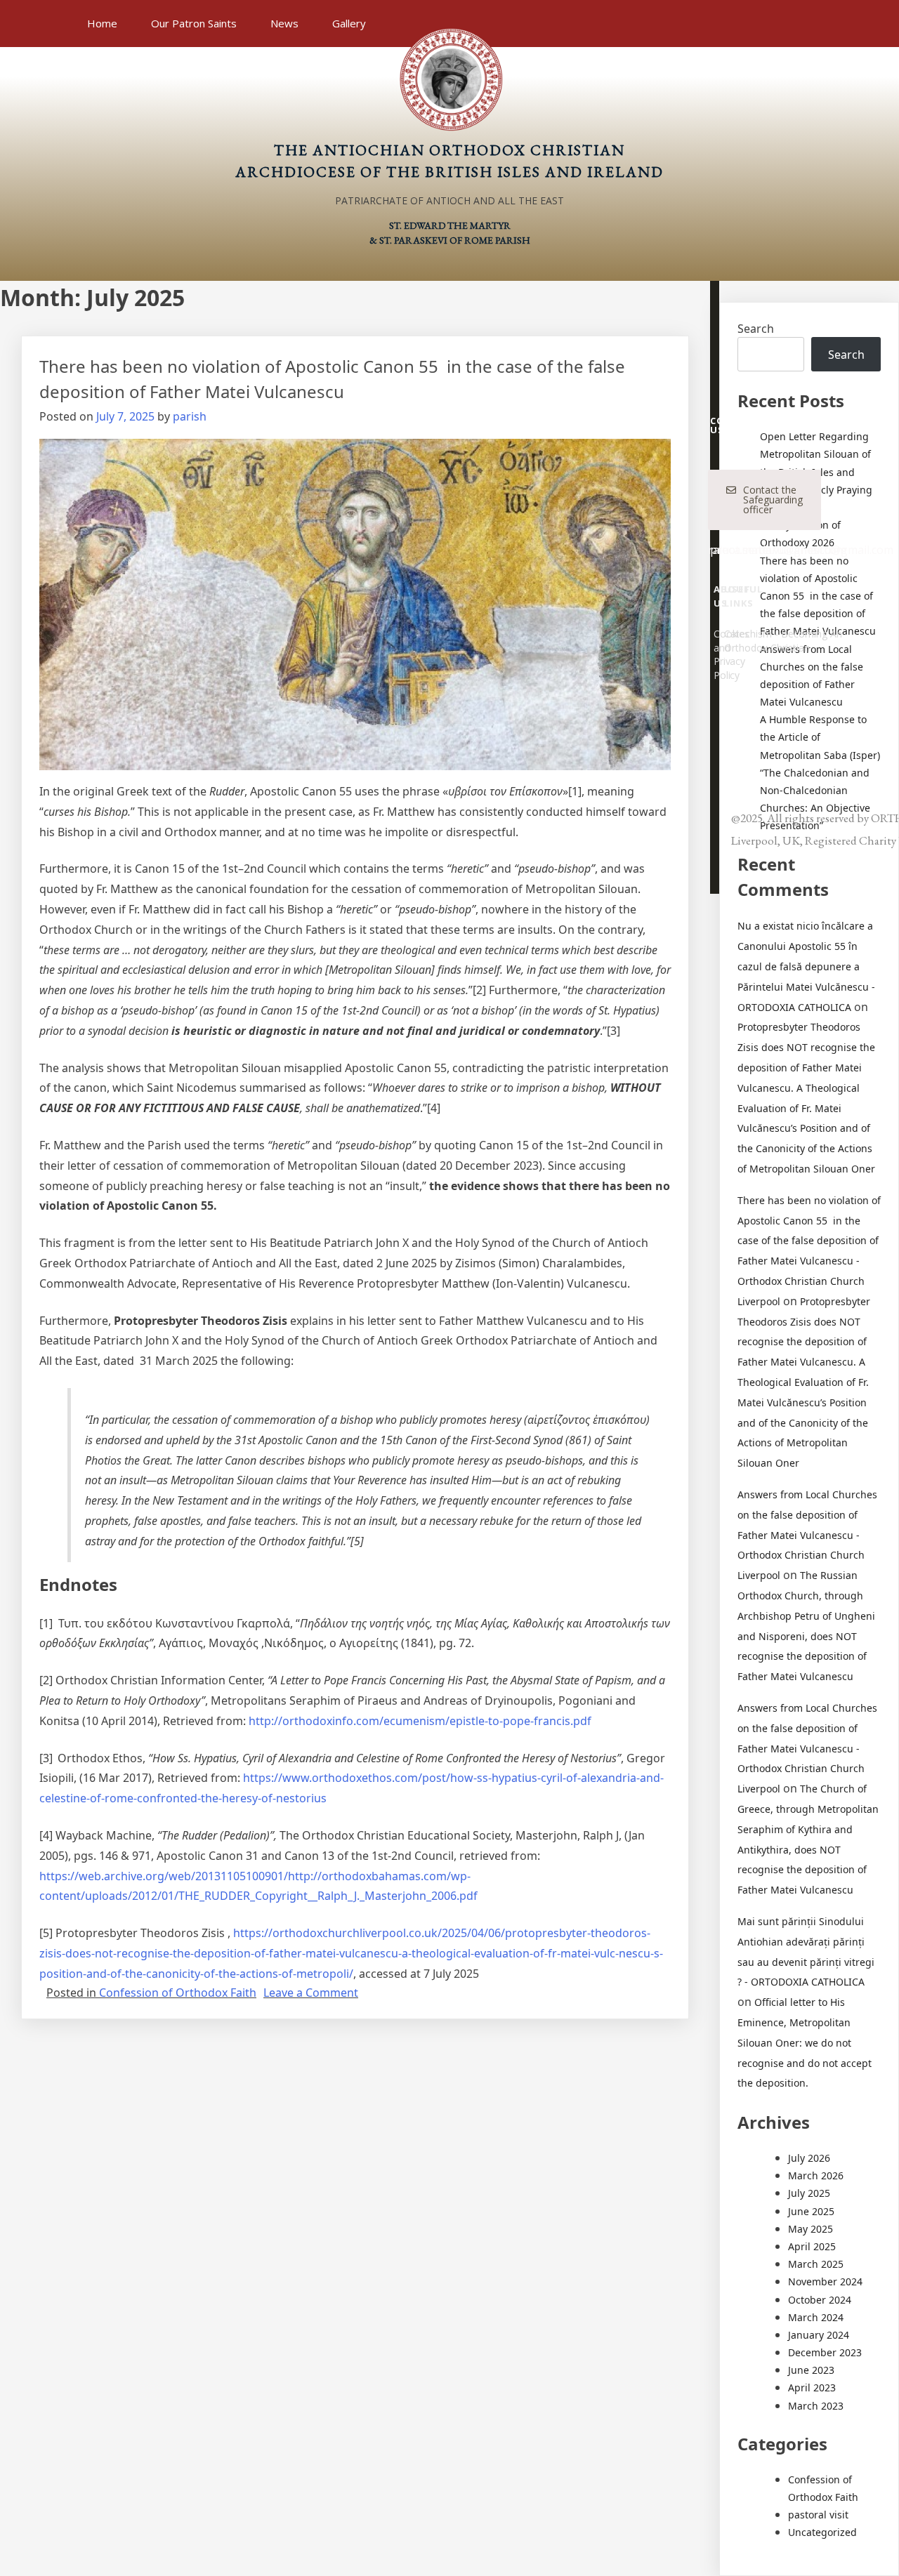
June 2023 (811, 2370)
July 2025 (809, 2193)
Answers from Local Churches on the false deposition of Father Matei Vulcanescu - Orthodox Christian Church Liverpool (807, 1535)
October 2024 (820, 2300)
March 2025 (816, 2264)
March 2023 (816, 2406)
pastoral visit (818, 2515)
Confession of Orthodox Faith (178, 1993)
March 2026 (816, 2175)
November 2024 (825, 2281)
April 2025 (812, 2246)
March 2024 (816, 2317)
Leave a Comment (311, 1993)
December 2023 (825, 2352)
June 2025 (811, 2211)
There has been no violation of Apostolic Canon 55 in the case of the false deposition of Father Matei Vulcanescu (818, 596)
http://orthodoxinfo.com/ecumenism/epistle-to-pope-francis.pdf (420, 1721)
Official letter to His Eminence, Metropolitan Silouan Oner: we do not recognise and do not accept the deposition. (805, 2042)
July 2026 (809, 2158)
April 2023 (812, 2387)
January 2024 (819, 2335)
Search (756, 329)
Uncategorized (822, 2532)
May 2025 (811, 2229)
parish (190, 416)
